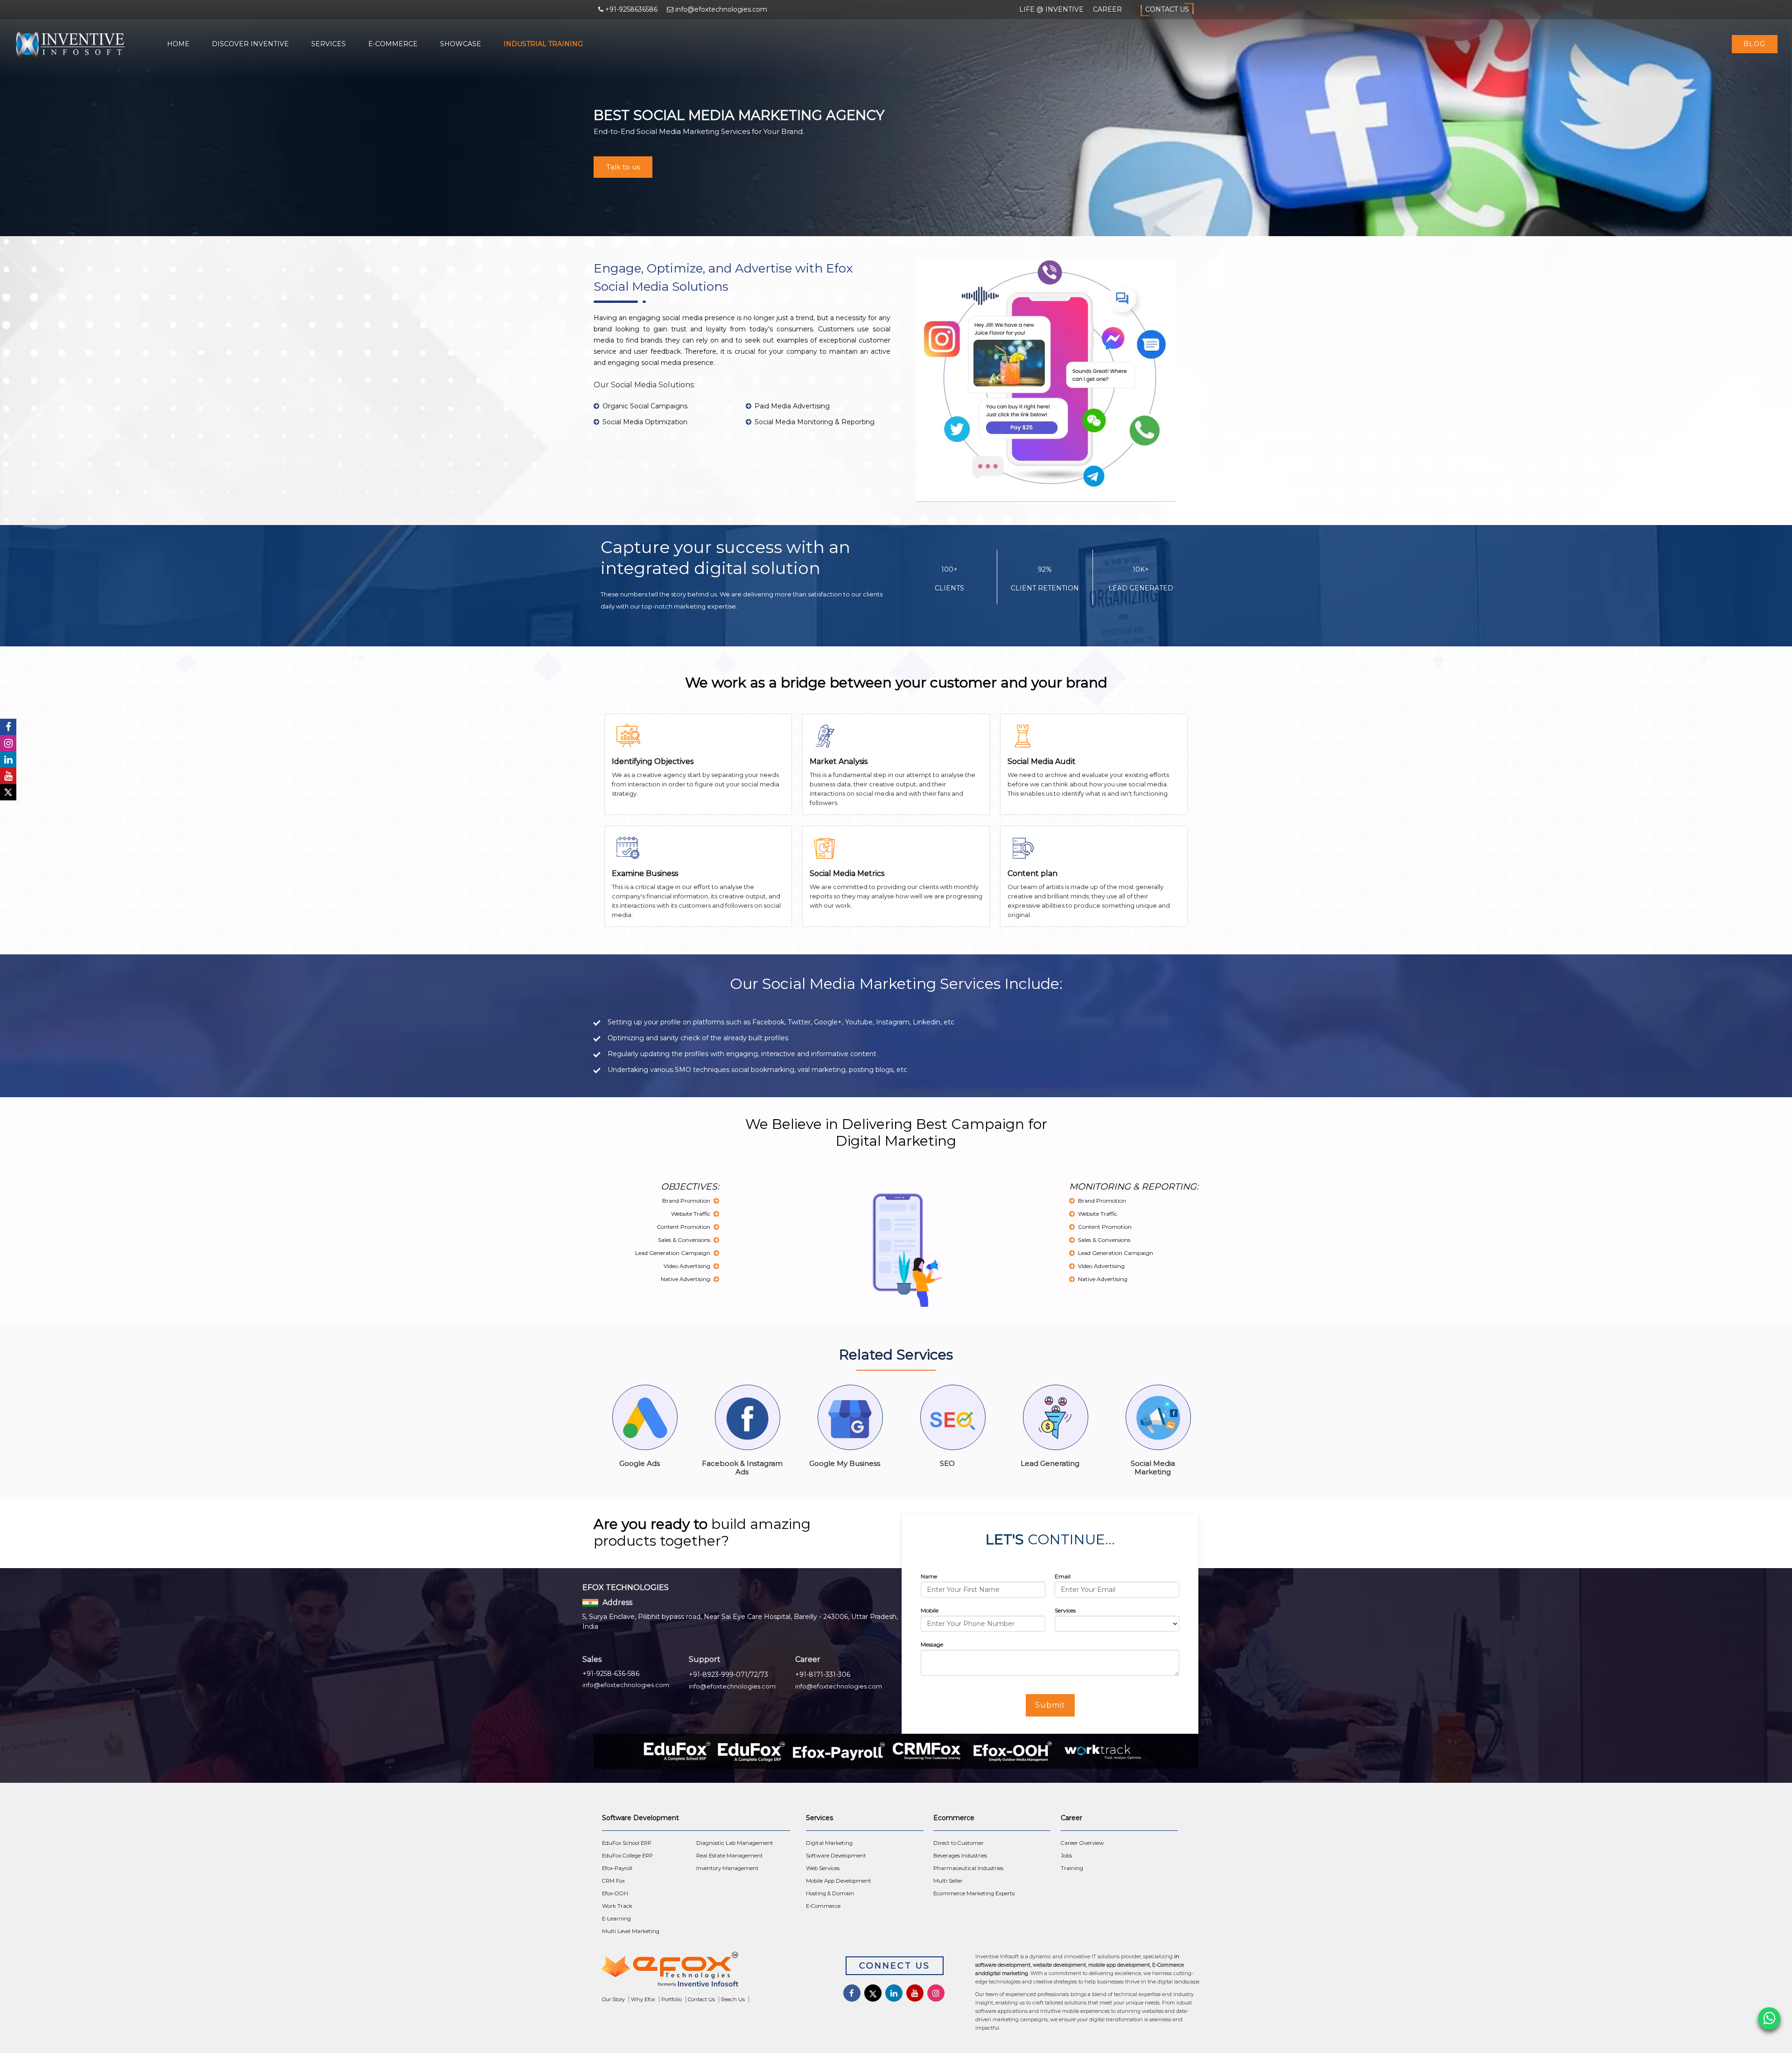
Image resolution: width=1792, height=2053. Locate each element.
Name (929, 1576)
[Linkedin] (8, 760)
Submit (1050, 1705)
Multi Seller (948, 1881)
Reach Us (733, 1999)
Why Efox (643, 1999)
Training (1072, 1868)
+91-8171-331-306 (823, 1675)
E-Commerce (393, 44)
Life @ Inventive (1051, 9)
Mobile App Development (839, 1881)
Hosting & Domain (830, 1893)
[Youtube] (8, 776)
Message (932, 1644)
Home (178, 44)
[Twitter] (8, 792)
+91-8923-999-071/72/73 (728, 1675)
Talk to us (623, 167)
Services (329, 44)
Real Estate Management (730, 1856)
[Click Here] (710, 1972)
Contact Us (1167, 9)
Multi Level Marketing (631, 1931)
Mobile (930, 1610)
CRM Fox (613, 1881)
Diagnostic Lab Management (735, 1843)
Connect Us (895, 1966)
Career (1107, 9)
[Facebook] (8, 727)
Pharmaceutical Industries (968, 1868)
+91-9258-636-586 (611, 1674)
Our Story (613, 1999)
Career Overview (1082, 1843)
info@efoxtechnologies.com (626, 1685)
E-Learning (616, 1919)
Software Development (836, 1856)
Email (1063, 1576)
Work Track (617, 1906)
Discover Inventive (250, 44)
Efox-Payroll (617, 1868)
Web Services (823, 1868)
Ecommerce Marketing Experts (974, 1893)
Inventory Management (728, 1868)
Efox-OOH (615, 1893)
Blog (1754, 44)
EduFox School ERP (627, 1843)
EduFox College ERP (627, 1856)
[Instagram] (8, 743)
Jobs (1066, 1856)
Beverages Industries (960, 1856)
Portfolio (672, 1999)
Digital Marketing (829, 1843)
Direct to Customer (959, 1843)
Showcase (461, 44)
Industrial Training (543, 44)
